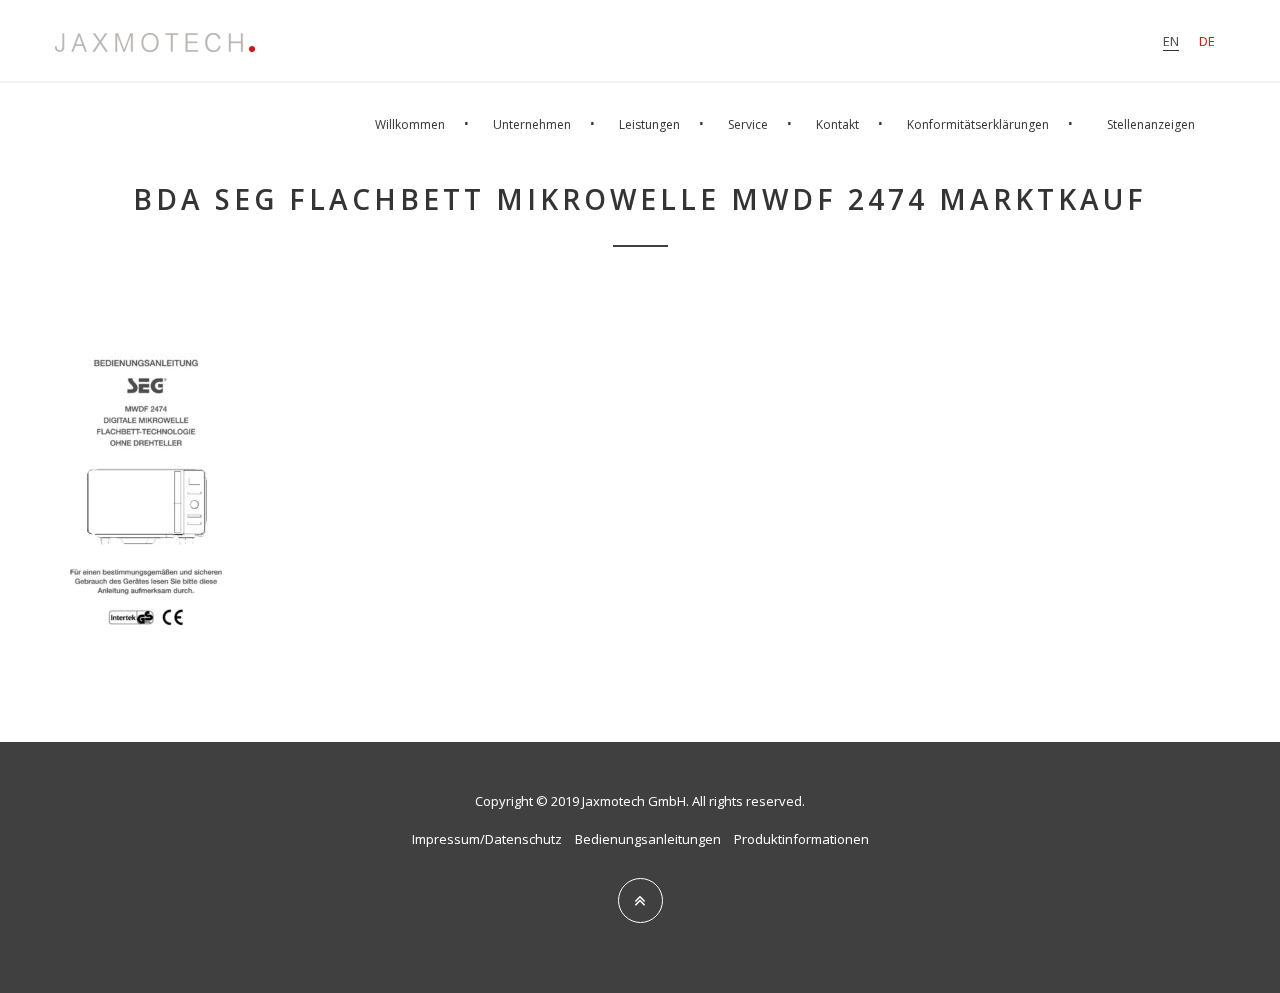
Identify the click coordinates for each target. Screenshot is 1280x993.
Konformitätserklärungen (978, 124)
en (1171, 41)
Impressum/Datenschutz (487, 839)
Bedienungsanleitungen (648, 839)
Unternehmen (532, 124)
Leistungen (649, 124)
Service (748, 124)
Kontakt (837, 124)
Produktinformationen (801, 839)
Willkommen (410, 124)
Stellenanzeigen (1151, 124)
